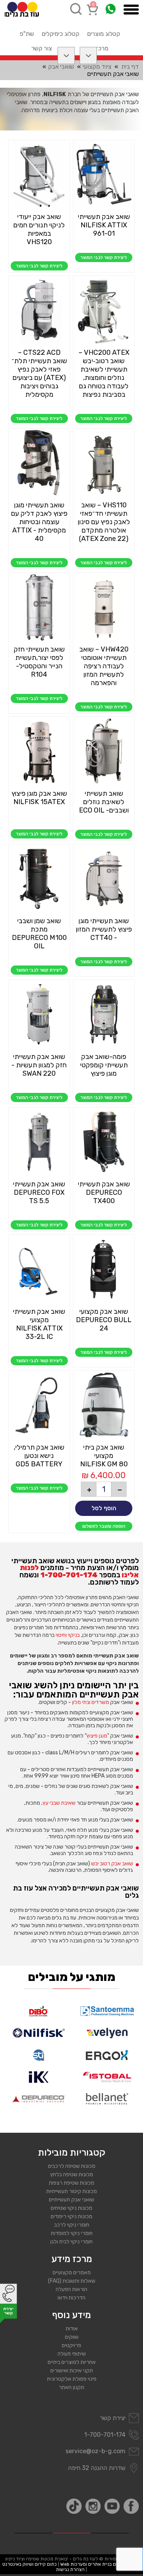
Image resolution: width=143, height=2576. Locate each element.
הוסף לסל (104, 1508)
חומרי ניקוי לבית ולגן (71, 2242)
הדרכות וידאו (71, 2298)
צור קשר (42, 48)
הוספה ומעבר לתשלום (104, 1526)
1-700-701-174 (69, 1575)
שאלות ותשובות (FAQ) (72, 2281)
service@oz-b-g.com (96, 2451)
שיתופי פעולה (72, 2354)
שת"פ (27, 34)
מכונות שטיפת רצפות (71, 2183)
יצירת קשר (113, 2418)
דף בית (130, 67)
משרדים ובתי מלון (91, 1702)
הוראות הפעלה (71, 2289)
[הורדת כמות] (119, 1489)
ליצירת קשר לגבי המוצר (104, 257)
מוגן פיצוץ (97, 1736)
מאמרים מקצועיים (72, 2273)
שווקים (72, 2337)
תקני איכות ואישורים (72, 2371)
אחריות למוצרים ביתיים (72, 2362)
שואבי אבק (61, 67)
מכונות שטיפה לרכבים (72, 2166)
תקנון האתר (71, 2387)
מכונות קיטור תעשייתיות (71, 2191)
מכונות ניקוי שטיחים (71, 2208)
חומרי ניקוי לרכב (72, 2225)
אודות (72, 2329)
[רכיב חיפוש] (76, 9)
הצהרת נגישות (70, 2570)
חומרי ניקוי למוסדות (72, 2233)
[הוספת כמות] (88, 1489)
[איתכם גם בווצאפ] (110, 9)
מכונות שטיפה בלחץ (72, 2175)
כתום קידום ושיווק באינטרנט (30, 2564)
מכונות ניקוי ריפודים (71, 2216)
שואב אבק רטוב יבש (112, 1864)
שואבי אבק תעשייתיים (71, 2200)
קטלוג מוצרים (104, 34)
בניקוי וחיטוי (68, 1635)
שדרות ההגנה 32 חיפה (97, 2468)
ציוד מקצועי (97, 67)
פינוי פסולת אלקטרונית (72, 2379)
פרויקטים (71, 2345)
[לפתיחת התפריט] (131, 10)
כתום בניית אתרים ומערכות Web (92, 2564)
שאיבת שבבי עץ (59, 1803)
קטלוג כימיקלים (60, 34)
